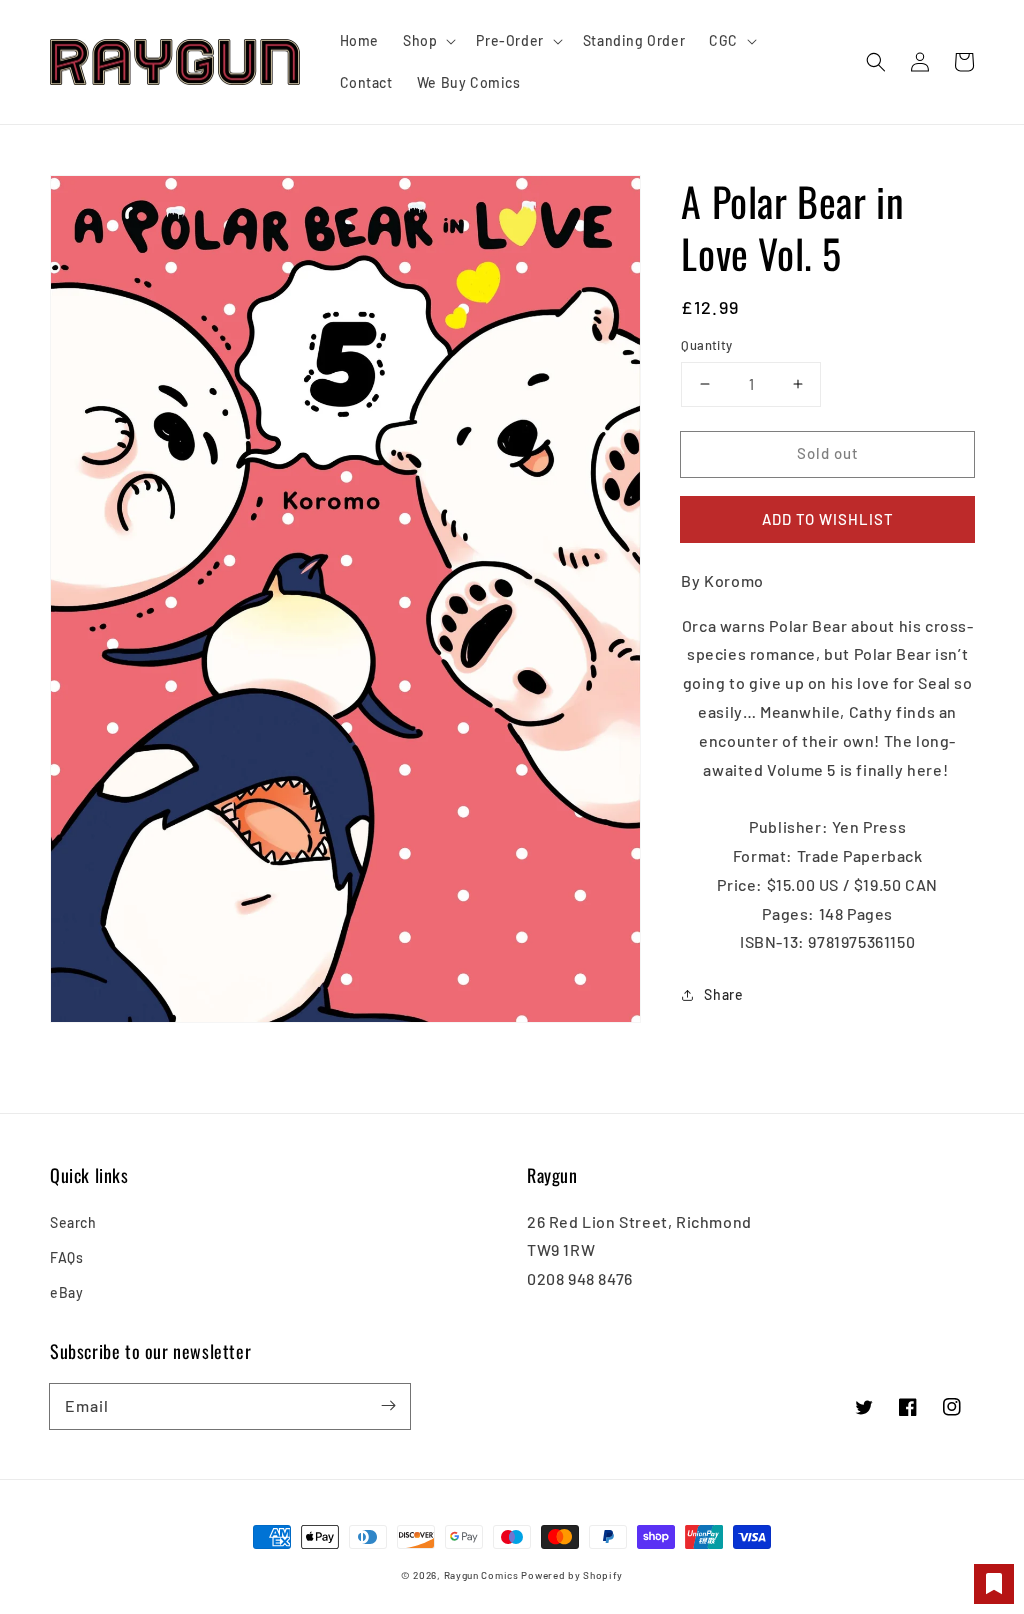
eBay (66, 1292)
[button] (876, 62)
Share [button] (723, 994)
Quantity (706, 345)
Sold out (828, 453)
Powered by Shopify (572, 1575)
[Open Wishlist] (994, 1584)
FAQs (66, 1257)
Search (73, 1222)
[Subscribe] (388, 1406)
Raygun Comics (481, 1575)
